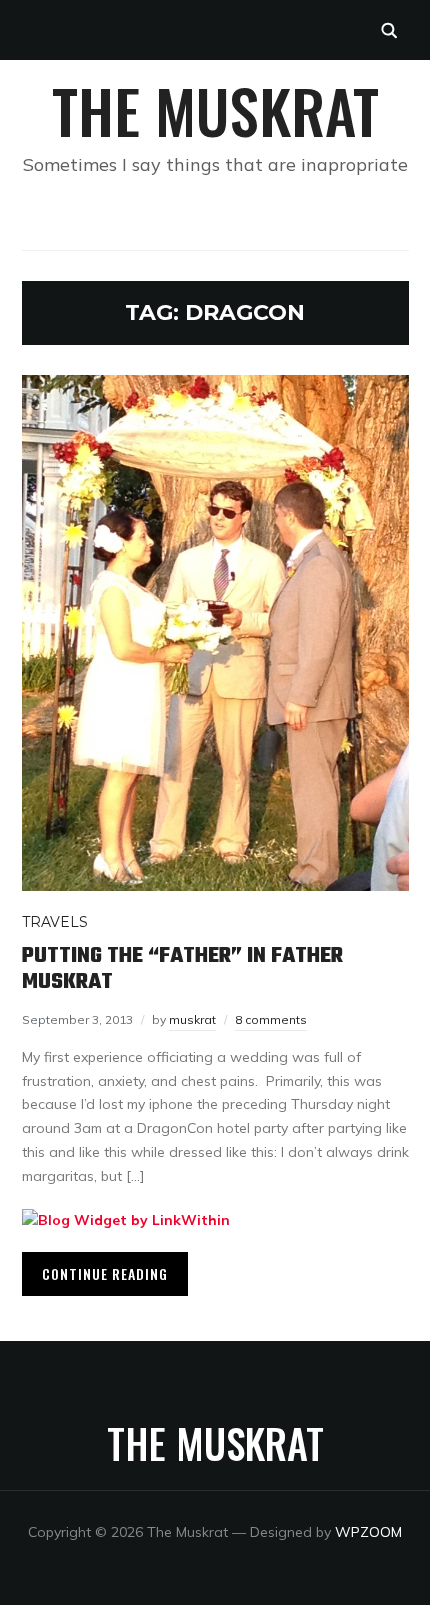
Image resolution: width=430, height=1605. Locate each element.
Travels (55, 922)
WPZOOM (368, 1532)
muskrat (192, 1019)
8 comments (271, 1019)
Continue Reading (105, 1273)
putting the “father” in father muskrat (182, 969)
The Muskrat (215, 109)
